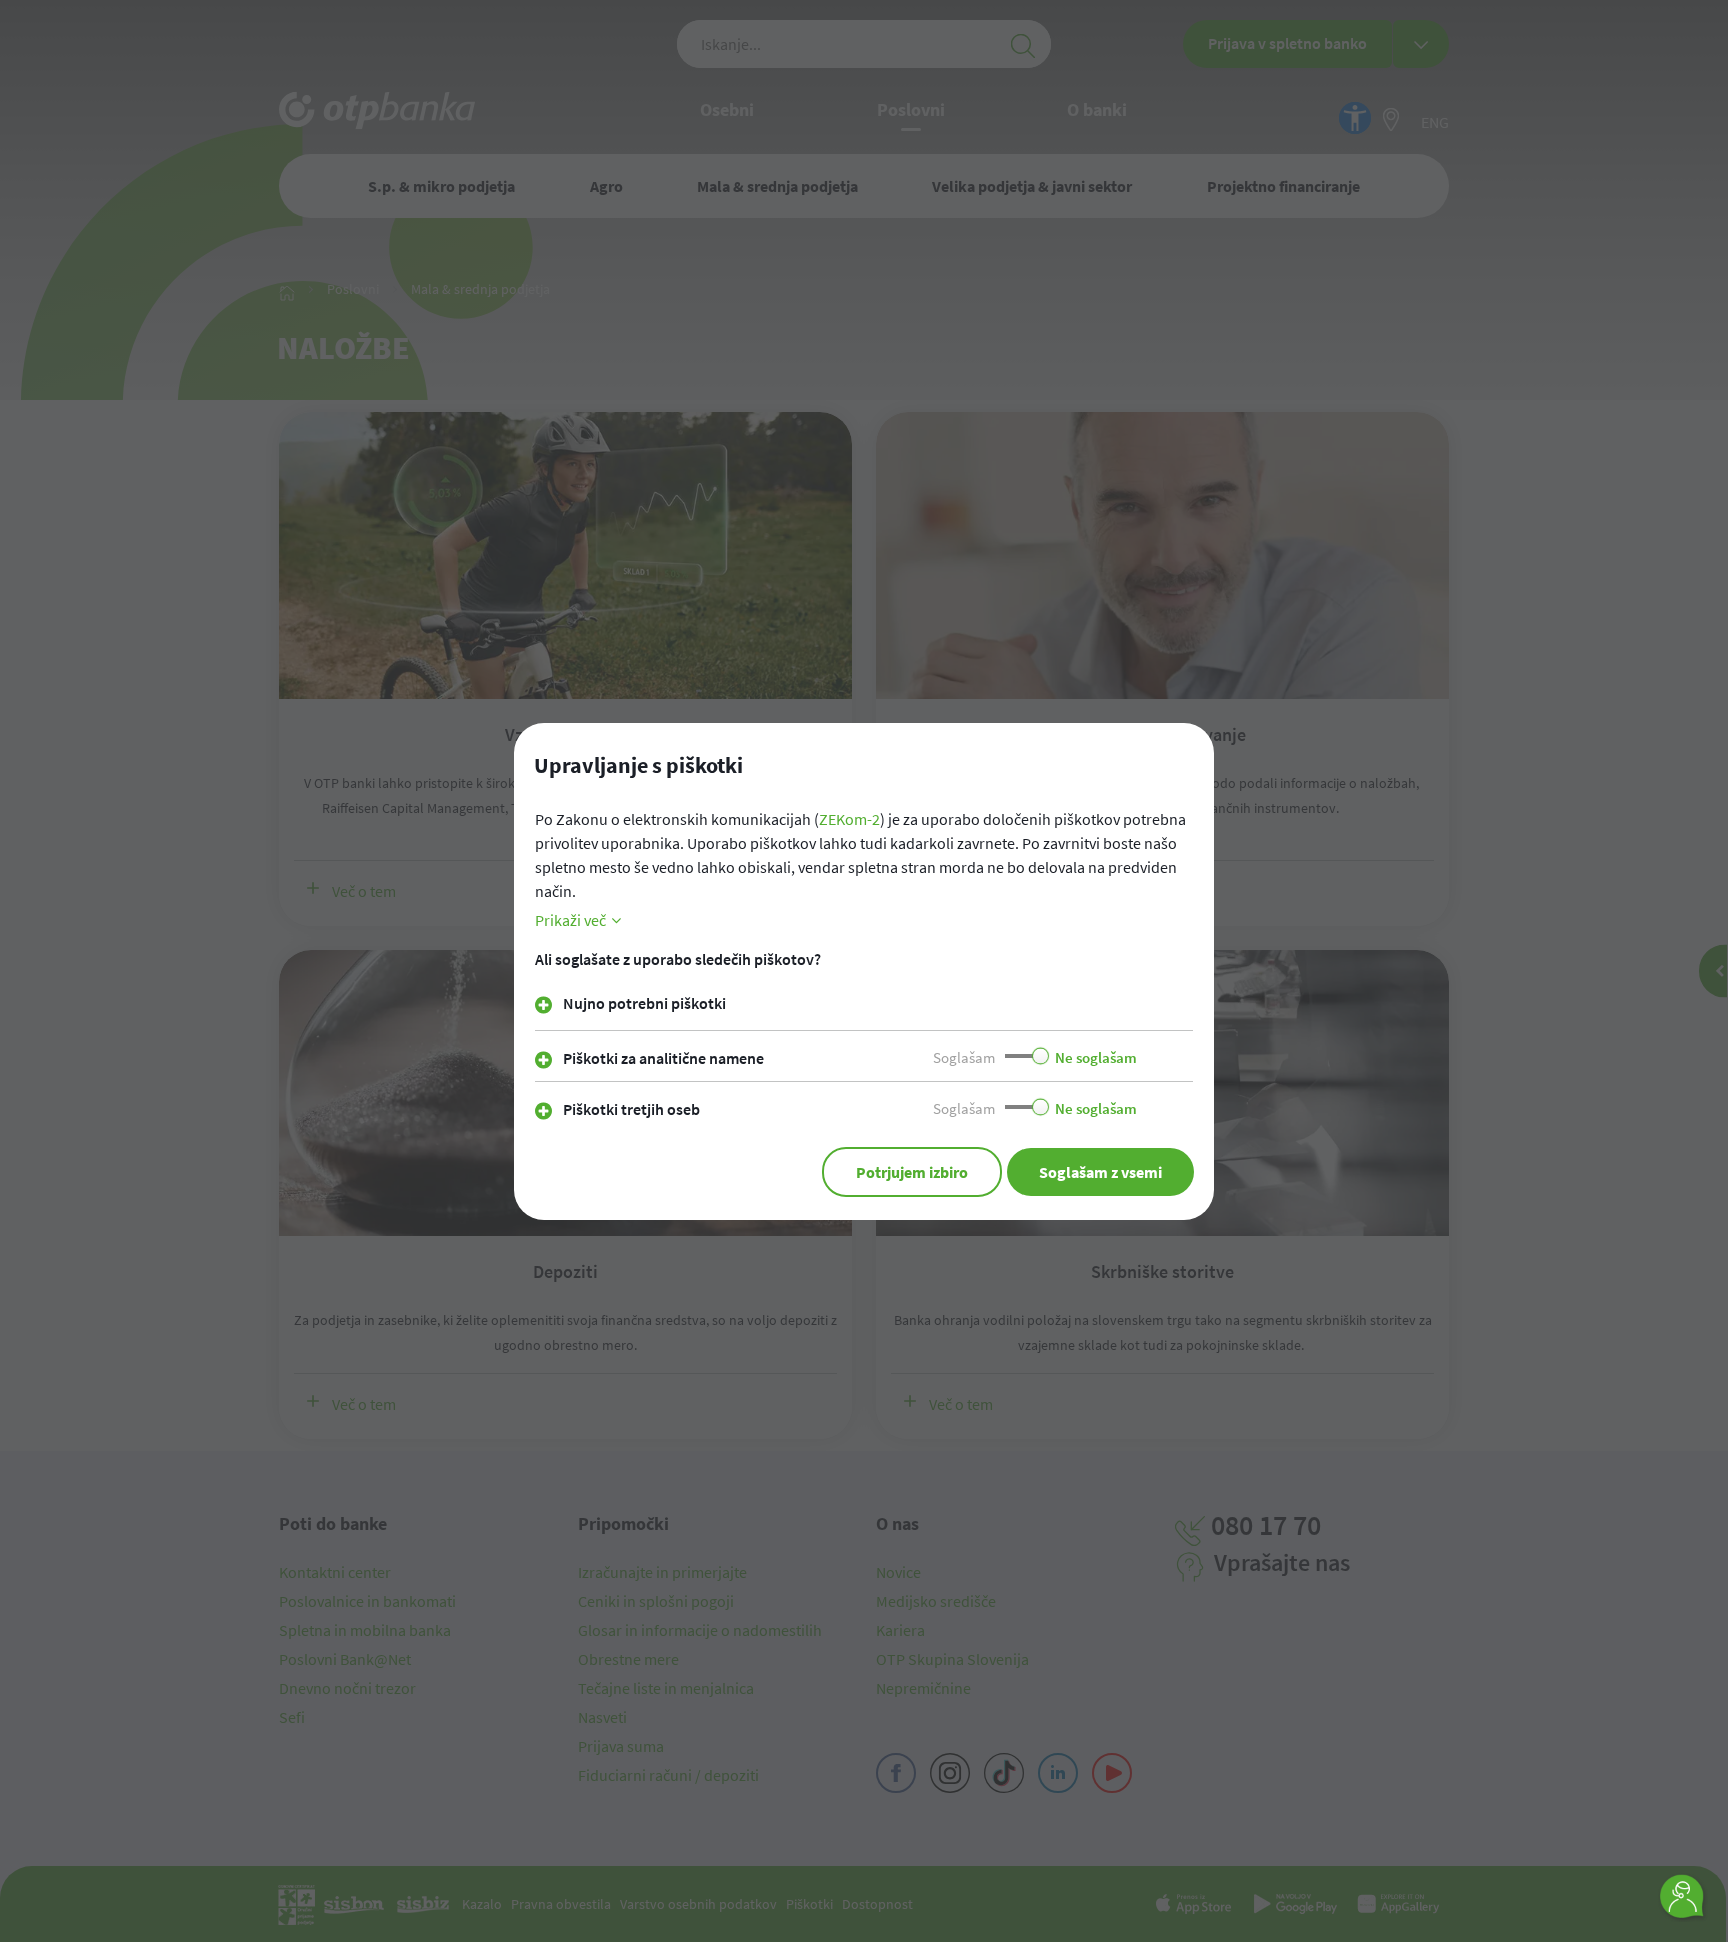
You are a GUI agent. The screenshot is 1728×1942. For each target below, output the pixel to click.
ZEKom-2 (849, 819)
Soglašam (964, 1057)
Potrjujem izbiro (912, 1172)
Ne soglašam (1096, 1057)
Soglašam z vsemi (1100, 1172)
